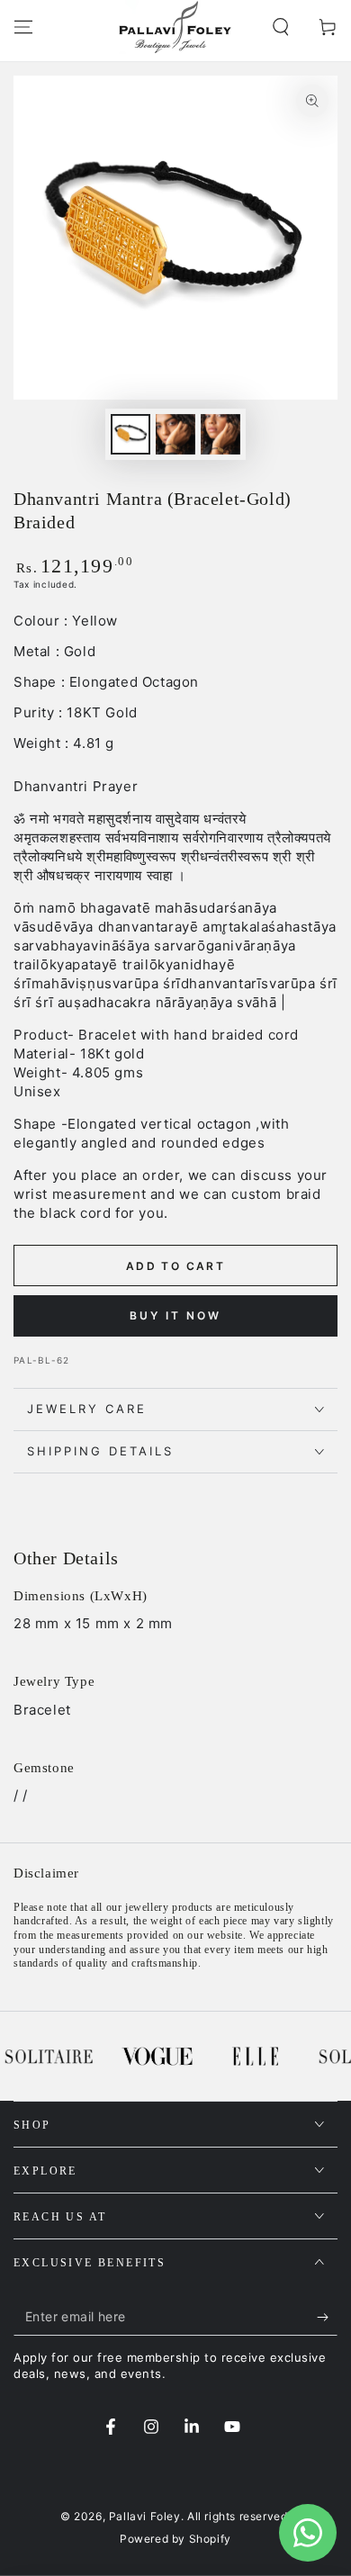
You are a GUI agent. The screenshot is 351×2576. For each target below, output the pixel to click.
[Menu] (23, 27)
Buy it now (175, 1315)
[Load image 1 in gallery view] (130, 434)
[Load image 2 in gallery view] (175, 434)
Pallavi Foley (145, 2516)
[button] (281, 27)
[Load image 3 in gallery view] (220, 434)
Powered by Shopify (175, 2539)
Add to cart (175, 1266)
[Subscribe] (327, 2318)
